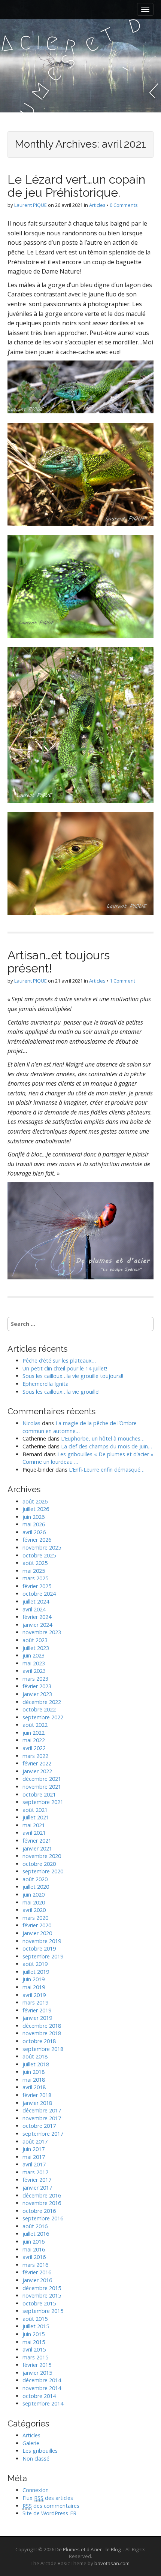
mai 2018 (34, 2080)
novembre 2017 (42, 2118)
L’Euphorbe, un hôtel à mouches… (103, 1438)
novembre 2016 (42, 2203)
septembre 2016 (43, 2218)
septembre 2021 (43, 1802)
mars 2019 (35, 2002)
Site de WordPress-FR (49, 2513)
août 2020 (35, 1879)
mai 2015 (34, 2342)
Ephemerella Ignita (45, 1384)
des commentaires (51, 2506)
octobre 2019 (39, 1948)
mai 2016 (34, 2249)
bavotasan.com (112, 2563)
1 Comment (122, 981)
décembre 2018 (42, 2026)
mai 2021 (34, 1825)
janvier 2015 (37, 2373)
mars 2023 (35, 1679)
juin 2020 (34, 1895)
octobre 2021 (39, 1794)
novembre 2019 (42, 1941)
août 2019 (35, 1964)
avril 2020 (34, 1910)
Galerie (31, 2443)
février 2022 (37, 1763)
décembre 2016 (42, 2195)
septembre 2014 (43, 2403)
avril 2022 (34, 1748)
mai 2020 (34, 1902)
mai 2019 (34, 1987)
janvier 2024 (37, 1625)
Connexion (36, 2490)
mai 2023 (34, 1663)
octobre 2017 (39, 2126)
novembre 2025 (42, 1548)
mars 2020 (35, 1918)
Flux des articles (48, 2498)
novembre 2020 (42, 1856)
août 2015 (35, 2319)
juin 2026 (34, 1517)
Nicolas (31, 1423)
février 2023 (37, 1686)
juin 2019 (34, 1979)
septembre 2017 (43, 2134)
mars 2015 (35, 2357)
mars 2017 (35, 2172)
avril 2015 (34, 2349)
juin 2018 (34, 2072)
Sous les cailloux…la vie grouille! (61, 1392)
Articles (97, 205)
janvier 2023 (37, 1694)
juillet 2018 (36, 2064)
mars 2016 (35, 2265)
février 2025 (37, 1586)
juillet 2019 (36, 1972)
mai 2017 (34, 2157)
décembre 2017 (42, 2110)
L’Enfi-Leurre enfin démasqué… (107, 1470)
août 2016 (35, 2226)
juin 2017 (34, 2149)
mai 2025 (34, 1571)
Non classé (36, 2459)
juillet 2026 (36, 1509)
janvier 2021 (37, 1848)
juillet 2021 (36, 1817)
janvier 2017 (37, 2188)
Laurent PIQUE (31, 205)
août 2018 (35, 2056)
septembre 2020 (43, 1871)
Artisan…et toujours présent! (59, 962)
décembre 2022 (42, 1702)
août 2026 (35, 1501)
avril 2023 (34, 1671)
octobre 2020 (39, 1864)
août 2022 (35, 1725)
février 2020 (37, 1925)
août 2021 (35, 1810)
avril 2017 (34, 2164)
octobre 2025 (39, 1555)
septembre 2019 (43, 1956)
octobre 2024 (39, 1594)
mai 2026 (34, 1524)
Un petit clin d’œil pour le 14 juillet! (65, 1368)
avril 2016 (34, 2257)
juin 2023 (34, 1655)
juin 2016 (34, 2242)
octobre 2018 (39, 2041)
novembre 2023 (42, 1632)
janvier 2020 (37, 1933)
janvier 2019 (37, 2018)
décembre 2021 (42, 1779)
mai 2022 (34, 1740)
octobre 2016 (39, 2211)
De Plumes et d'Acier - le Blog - (89, 2549)
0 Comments (124, 205)
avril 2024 (34, 1609)
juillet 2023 (36, 1648)
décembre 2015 (42, 2288)
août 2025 (35, 1563)
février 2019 (37, 2010)
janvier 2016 (37, 2280)
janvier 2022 (37, 1771)
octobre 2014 (39, 2396)
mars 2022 (35, 1756)
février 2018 (37, 2095)
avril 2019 (34, 1995)
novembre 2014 (42, 2388)
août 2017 (35, 2141)
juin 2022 (34, 1733)
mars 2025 (35, 1578)
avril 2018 (34, 2087)
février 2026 (37, 1540)
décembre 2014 (42, 2380)
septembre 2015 (43, 2311)
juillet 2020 (36, 1887)
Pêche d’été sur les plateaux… (59, 1361)
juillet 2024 (36, 1601)
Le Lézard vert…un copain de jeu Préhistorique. (76, 186)
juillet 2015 (36, 2326)
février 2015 (37, 2365)
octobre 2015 (39, 2303)
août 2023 (35, 1640)
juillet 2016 (36, 2234)
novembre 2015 (42, 2296)
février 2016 (37, 2272)
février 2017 (37, 2180)
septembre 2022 (43, 1717)
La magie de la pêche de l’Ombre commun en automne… (80, 1427)
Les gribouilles (40, 2451)
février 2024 (37, 1617)
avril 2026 (34, 1532)
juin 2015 (34, 2334)
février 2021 (37, 1841)
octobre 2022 (39, 1709)
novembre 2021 (42, 1787)
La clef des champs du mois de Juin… (107, 1446)
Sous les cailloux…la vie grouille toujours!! (73, 1376)
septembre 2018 (43, 2049)
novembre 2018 (42, 2033)
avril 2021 (34, 1833)
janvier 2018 (37, 2103)
